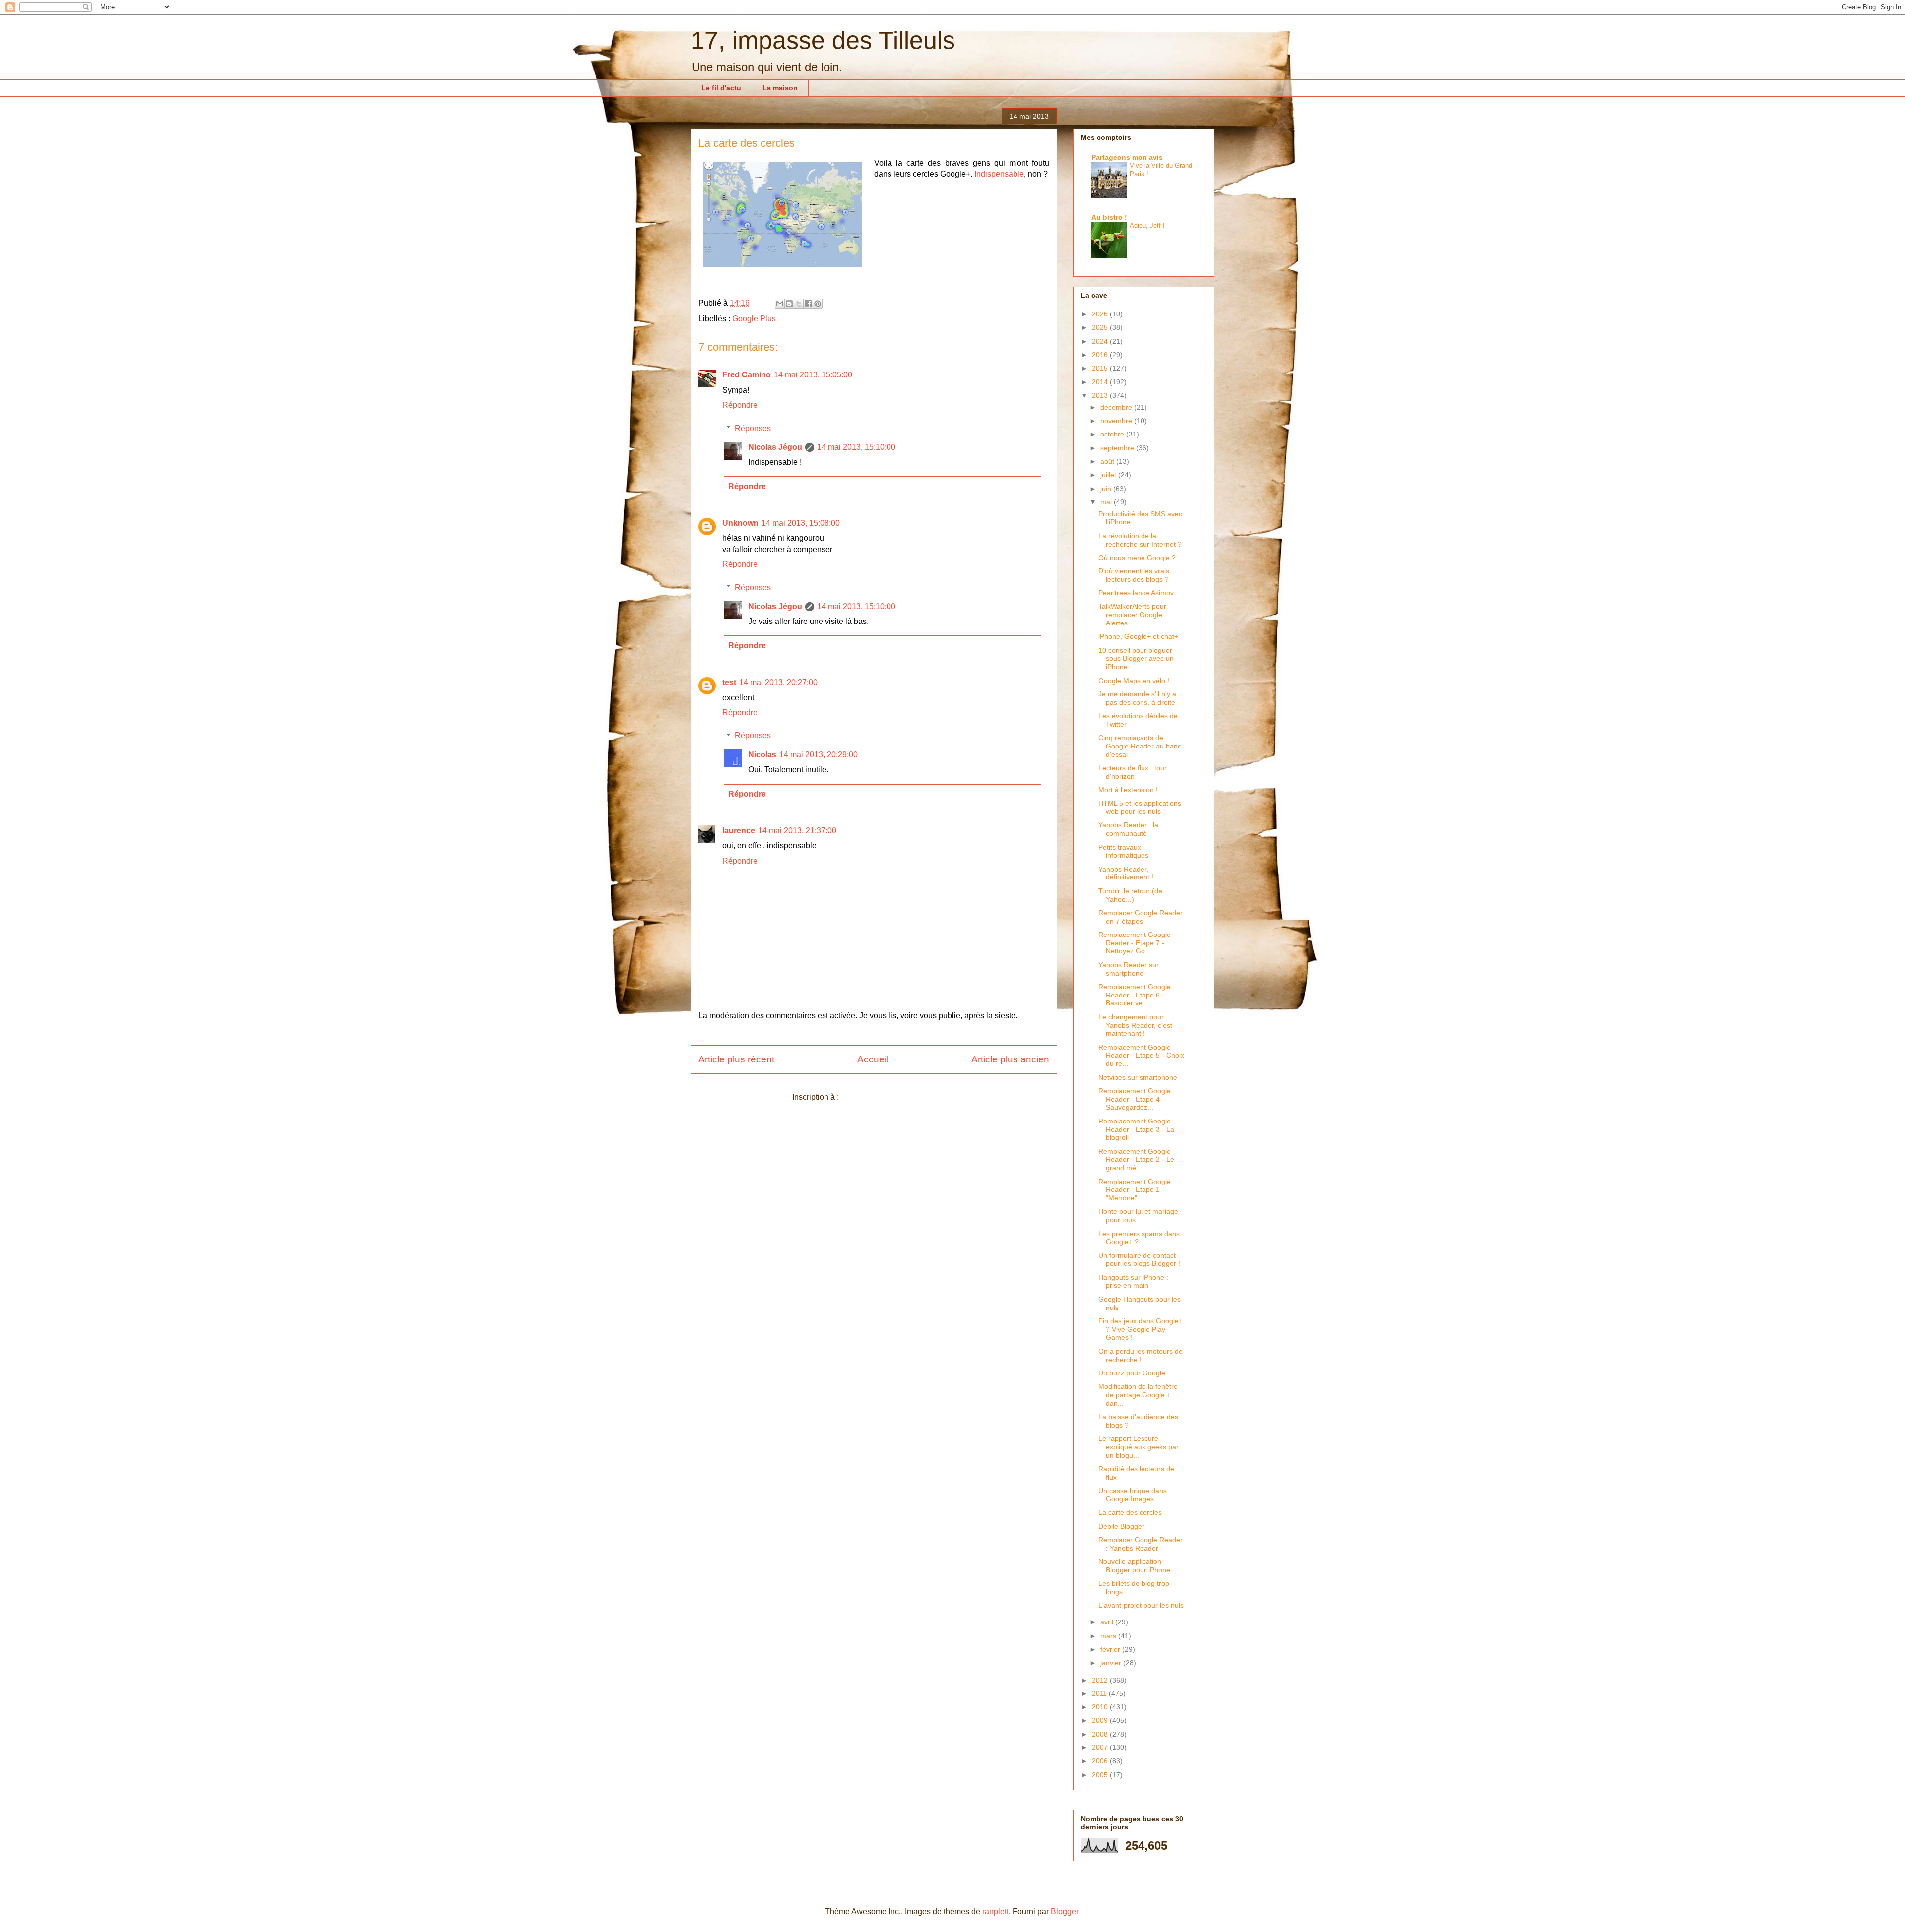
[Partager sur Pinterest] (818, 304)
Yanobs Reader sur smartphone (1129, 969)
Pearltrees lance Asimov (1136, 593)
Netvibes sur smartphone (1138, 1077)
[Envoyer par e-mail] (780, 304)
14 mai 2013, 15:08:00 (801, 523)
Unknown (740, 523)
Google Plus (754, 319)
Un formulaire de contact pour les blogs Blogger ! (1139, 1260)
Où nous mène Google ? (1137, 558)
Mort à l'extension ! (1128, 790)
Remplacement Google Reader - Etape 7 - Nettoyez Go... (1135, 943)
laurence (739, 831)
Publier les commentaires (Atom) (898, 1097)
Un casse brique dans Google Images (1133, 1495)
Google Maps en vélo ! (1134, 681)
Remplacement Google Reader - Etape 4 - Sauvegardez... (1135, 1099)
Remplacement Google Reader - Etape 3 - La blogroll (1136, 1129)
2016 (1101, 355)
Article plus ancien (1010, 1059)
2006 (1101, 1761)
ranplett (995, 1911)
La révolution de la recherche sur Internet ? (1140, 540)
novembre (1117, 421)
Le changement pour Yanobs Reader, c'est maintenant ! (1135, 1025)
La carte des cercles (1130, 1512)
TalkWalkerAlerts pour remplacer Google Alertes (1132, 615)
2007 (1101, 1747)
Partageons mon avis (1127, 157)
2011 (1100, 1693)
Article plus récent (736, 1059)
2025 (1101, 327)
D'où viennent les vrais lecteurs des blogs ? (1134, 575)
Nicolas (762, 755)
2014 (1101, 382)
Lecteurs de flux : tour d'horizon (1133, 772)
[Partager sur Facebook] (808, 304)
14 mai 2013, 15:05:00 (813, 375)
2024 (1101, 341)
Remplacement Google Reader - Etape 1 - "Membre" (1135, 1190)
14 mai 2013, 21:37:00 (797, 831)
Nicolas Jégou (775, 447)
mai (1107, 502)
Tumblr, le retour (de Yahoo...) (1130, 895)
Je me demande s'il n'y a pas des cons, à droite (1137, 698)
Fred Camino (747, 375)
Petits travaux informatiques (1123, 851)
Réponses (753, 428)
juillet (1109, 475)
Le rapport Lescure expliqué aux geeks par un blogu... (1139, 1447)
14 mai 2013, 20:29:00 (819, 755)
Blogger (1064, 1911)
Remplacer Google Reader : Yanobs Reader (1141, 1544)
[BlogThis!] (789, 304)
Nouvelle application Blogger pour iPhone (1134, 1566)
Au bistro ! (1109, 217)
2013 (1101, 395)
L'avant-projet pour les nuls (1141, 1605)
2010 (1101, 1707)
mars (1109, 1636)
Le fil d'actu (721, 88)
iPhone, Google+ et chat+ (1138, 636)
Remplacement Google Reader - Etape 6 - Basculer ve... (1135, 995)
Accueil (873, 1059)
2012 (1101, 1680)
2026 (1101, 314)
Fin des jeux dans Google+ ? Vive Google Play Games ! (1141, 1329)
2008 (1101, 1734)
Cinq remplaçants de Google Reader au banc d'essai (1140, 746)
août (1108, 461)
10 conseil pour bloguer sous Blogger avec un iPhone (1136, 659)
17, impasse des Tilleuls (823, 40)
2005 (1101, 1775)
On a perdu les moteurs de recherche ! (1141, 1355)
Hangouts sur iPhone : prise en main (1133, 1281)
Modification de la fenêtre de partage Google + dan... (1138, 1395)
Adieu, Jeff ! (1147, 225)
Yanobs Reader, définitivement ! (1126, 873)
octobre (1113, 434)
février (1111, 1649)
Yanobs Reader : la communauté (1128, 829)
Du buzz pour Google (1132, 1373)
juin (1107, 489)
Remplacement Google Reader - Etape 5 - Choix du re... (1141, 1056)
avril (1108, 1622)
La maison (780, 88)
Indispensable (999, 174)
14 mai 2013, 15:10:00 (856, 447)
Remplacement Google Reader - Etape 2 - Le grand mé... (1136, 1160)
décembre (1117, 407)
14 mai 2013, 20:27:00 (778, 682)
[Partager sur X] (799, 304)
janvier (1112, 1663)
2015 (1101, 368)
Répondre (740, 405)
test (729, 682)
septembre (1118, 448)
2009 (1101, 1720)
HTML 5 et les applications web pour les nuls (1140, 807)
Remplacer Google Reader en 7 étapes (1141, 917)
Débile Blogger (1121, 1526)
